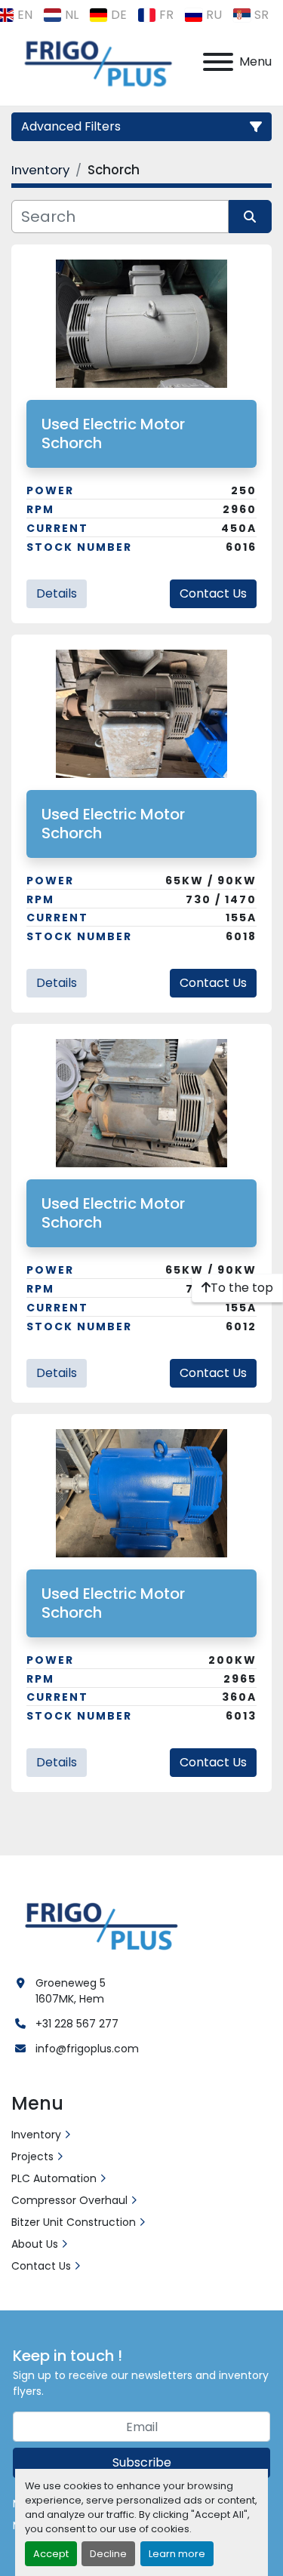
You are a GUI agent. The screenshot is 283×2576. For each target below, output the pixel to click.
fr (166, 15)
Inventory (36, 2135)
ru (214, 15)
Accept (51, 2554)
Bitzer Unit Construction (74, 2222)
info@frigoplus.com (87, 2049)
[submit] (251, 217)
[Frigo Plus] (98, 1924)
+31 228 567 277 (77, 2024)
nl (72, 15)
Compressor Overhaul (69, 2200)
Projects (32, 2156)
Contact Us (213, 593)
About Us (35, 2244)
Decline (108, 2554)
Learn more (177, 2554)
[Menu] (218, 62)
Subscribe (142, 2462)
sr (261, 15)
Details (57, 593)
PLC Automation (54, 2178)
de (119, 15)
